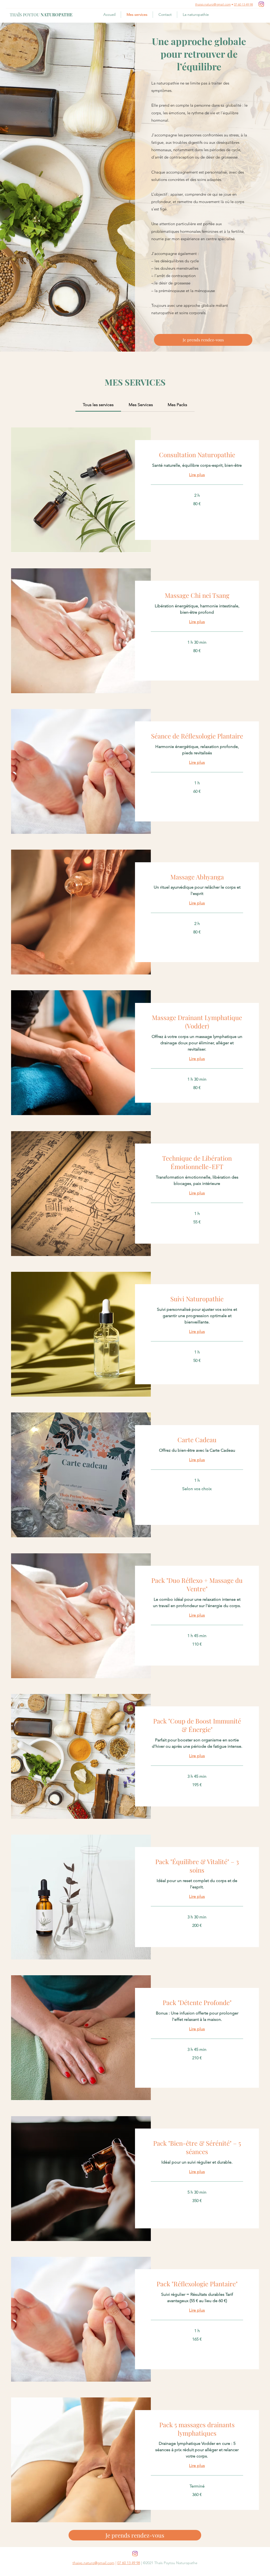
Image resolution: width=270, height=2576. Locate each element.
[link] (98, 405)
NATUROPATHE (41, 15)
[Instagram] (261, 4)
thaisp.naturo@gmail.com (213, 4)
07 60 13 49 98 (243, 4)
